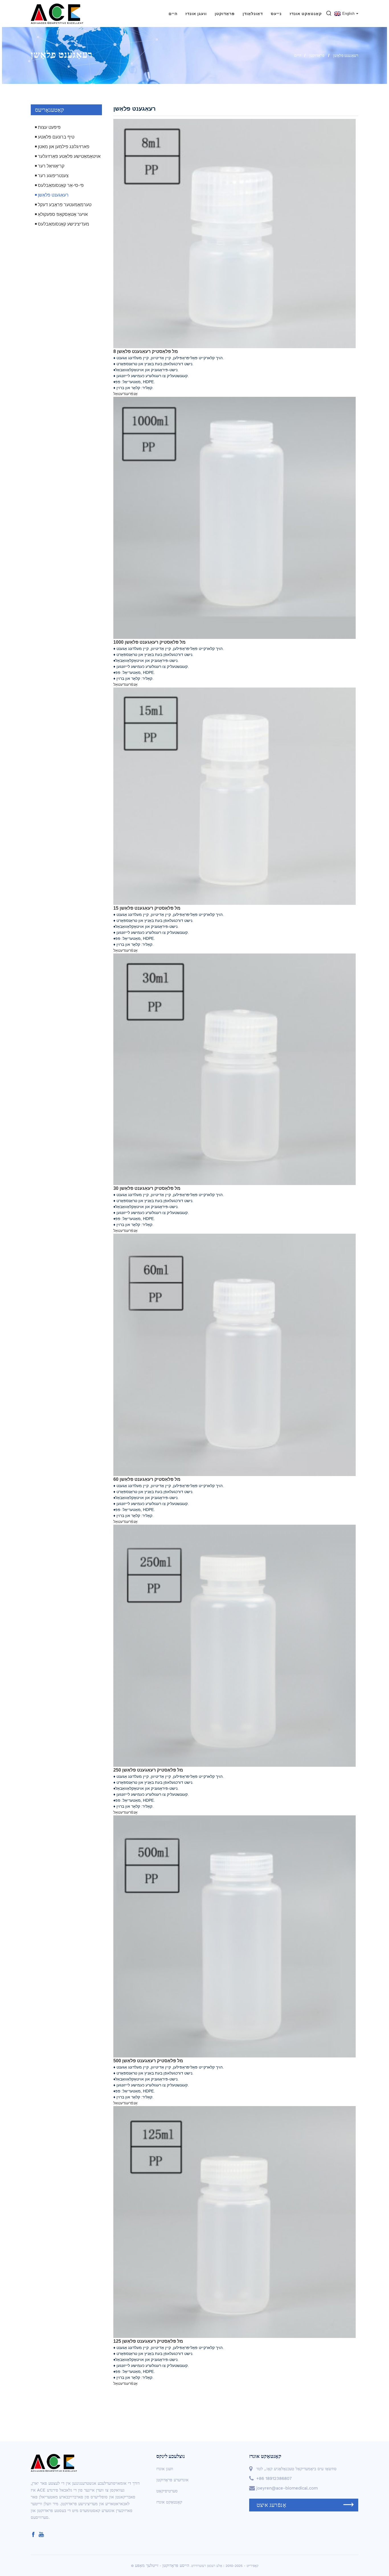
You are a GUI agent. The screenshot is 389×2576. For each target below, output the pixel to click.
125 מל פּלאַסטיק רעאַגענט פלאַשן (148, 2341)
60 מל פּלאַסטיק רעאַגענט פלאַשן (147, 1479)
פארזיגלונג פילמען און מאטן (64, 147)
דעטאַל (119, 394)
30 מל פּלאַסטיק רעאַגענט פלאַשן (147, 1188)
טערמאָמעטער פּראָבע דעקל (65, 205)
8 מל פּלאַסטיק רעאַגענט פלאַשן (146, 351)
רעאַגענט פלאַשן (346, 55)
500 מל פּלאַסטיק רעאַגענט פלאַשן (148, 2061)
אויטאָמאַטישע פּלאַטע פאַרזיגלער (69, 156)
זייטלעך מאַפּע (147, 2565)
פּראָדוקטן (225, 14)
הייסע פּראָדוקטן (176, 2565)
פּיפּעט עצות (49, 127)
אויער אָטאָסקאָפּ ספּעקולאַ (63, 214)
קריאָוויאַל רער (51, 166)
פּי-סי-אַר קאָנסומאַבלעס (61, 185)
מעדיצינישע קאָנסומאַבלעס (64, 224)
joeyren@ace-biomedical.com (287, 2488)
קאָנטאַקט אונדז (306, 14)
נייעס (276, 14)
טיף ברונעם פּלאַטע (56, 137)
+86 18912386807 (274, 2478)
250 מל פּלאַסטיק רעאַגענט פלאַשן (148, 1770)
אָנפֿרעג (131, 394)
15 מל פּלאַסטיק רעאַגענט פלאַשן (147, 908)
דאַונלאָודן (253, 14)
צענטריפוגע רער (53, 176)
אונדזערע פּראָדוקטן (172, 2480)
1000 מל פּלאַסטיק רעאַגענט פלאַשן (150, 642)
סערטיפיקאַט (167, 2491)
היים (173, 14)
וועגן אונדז (196, 14)
